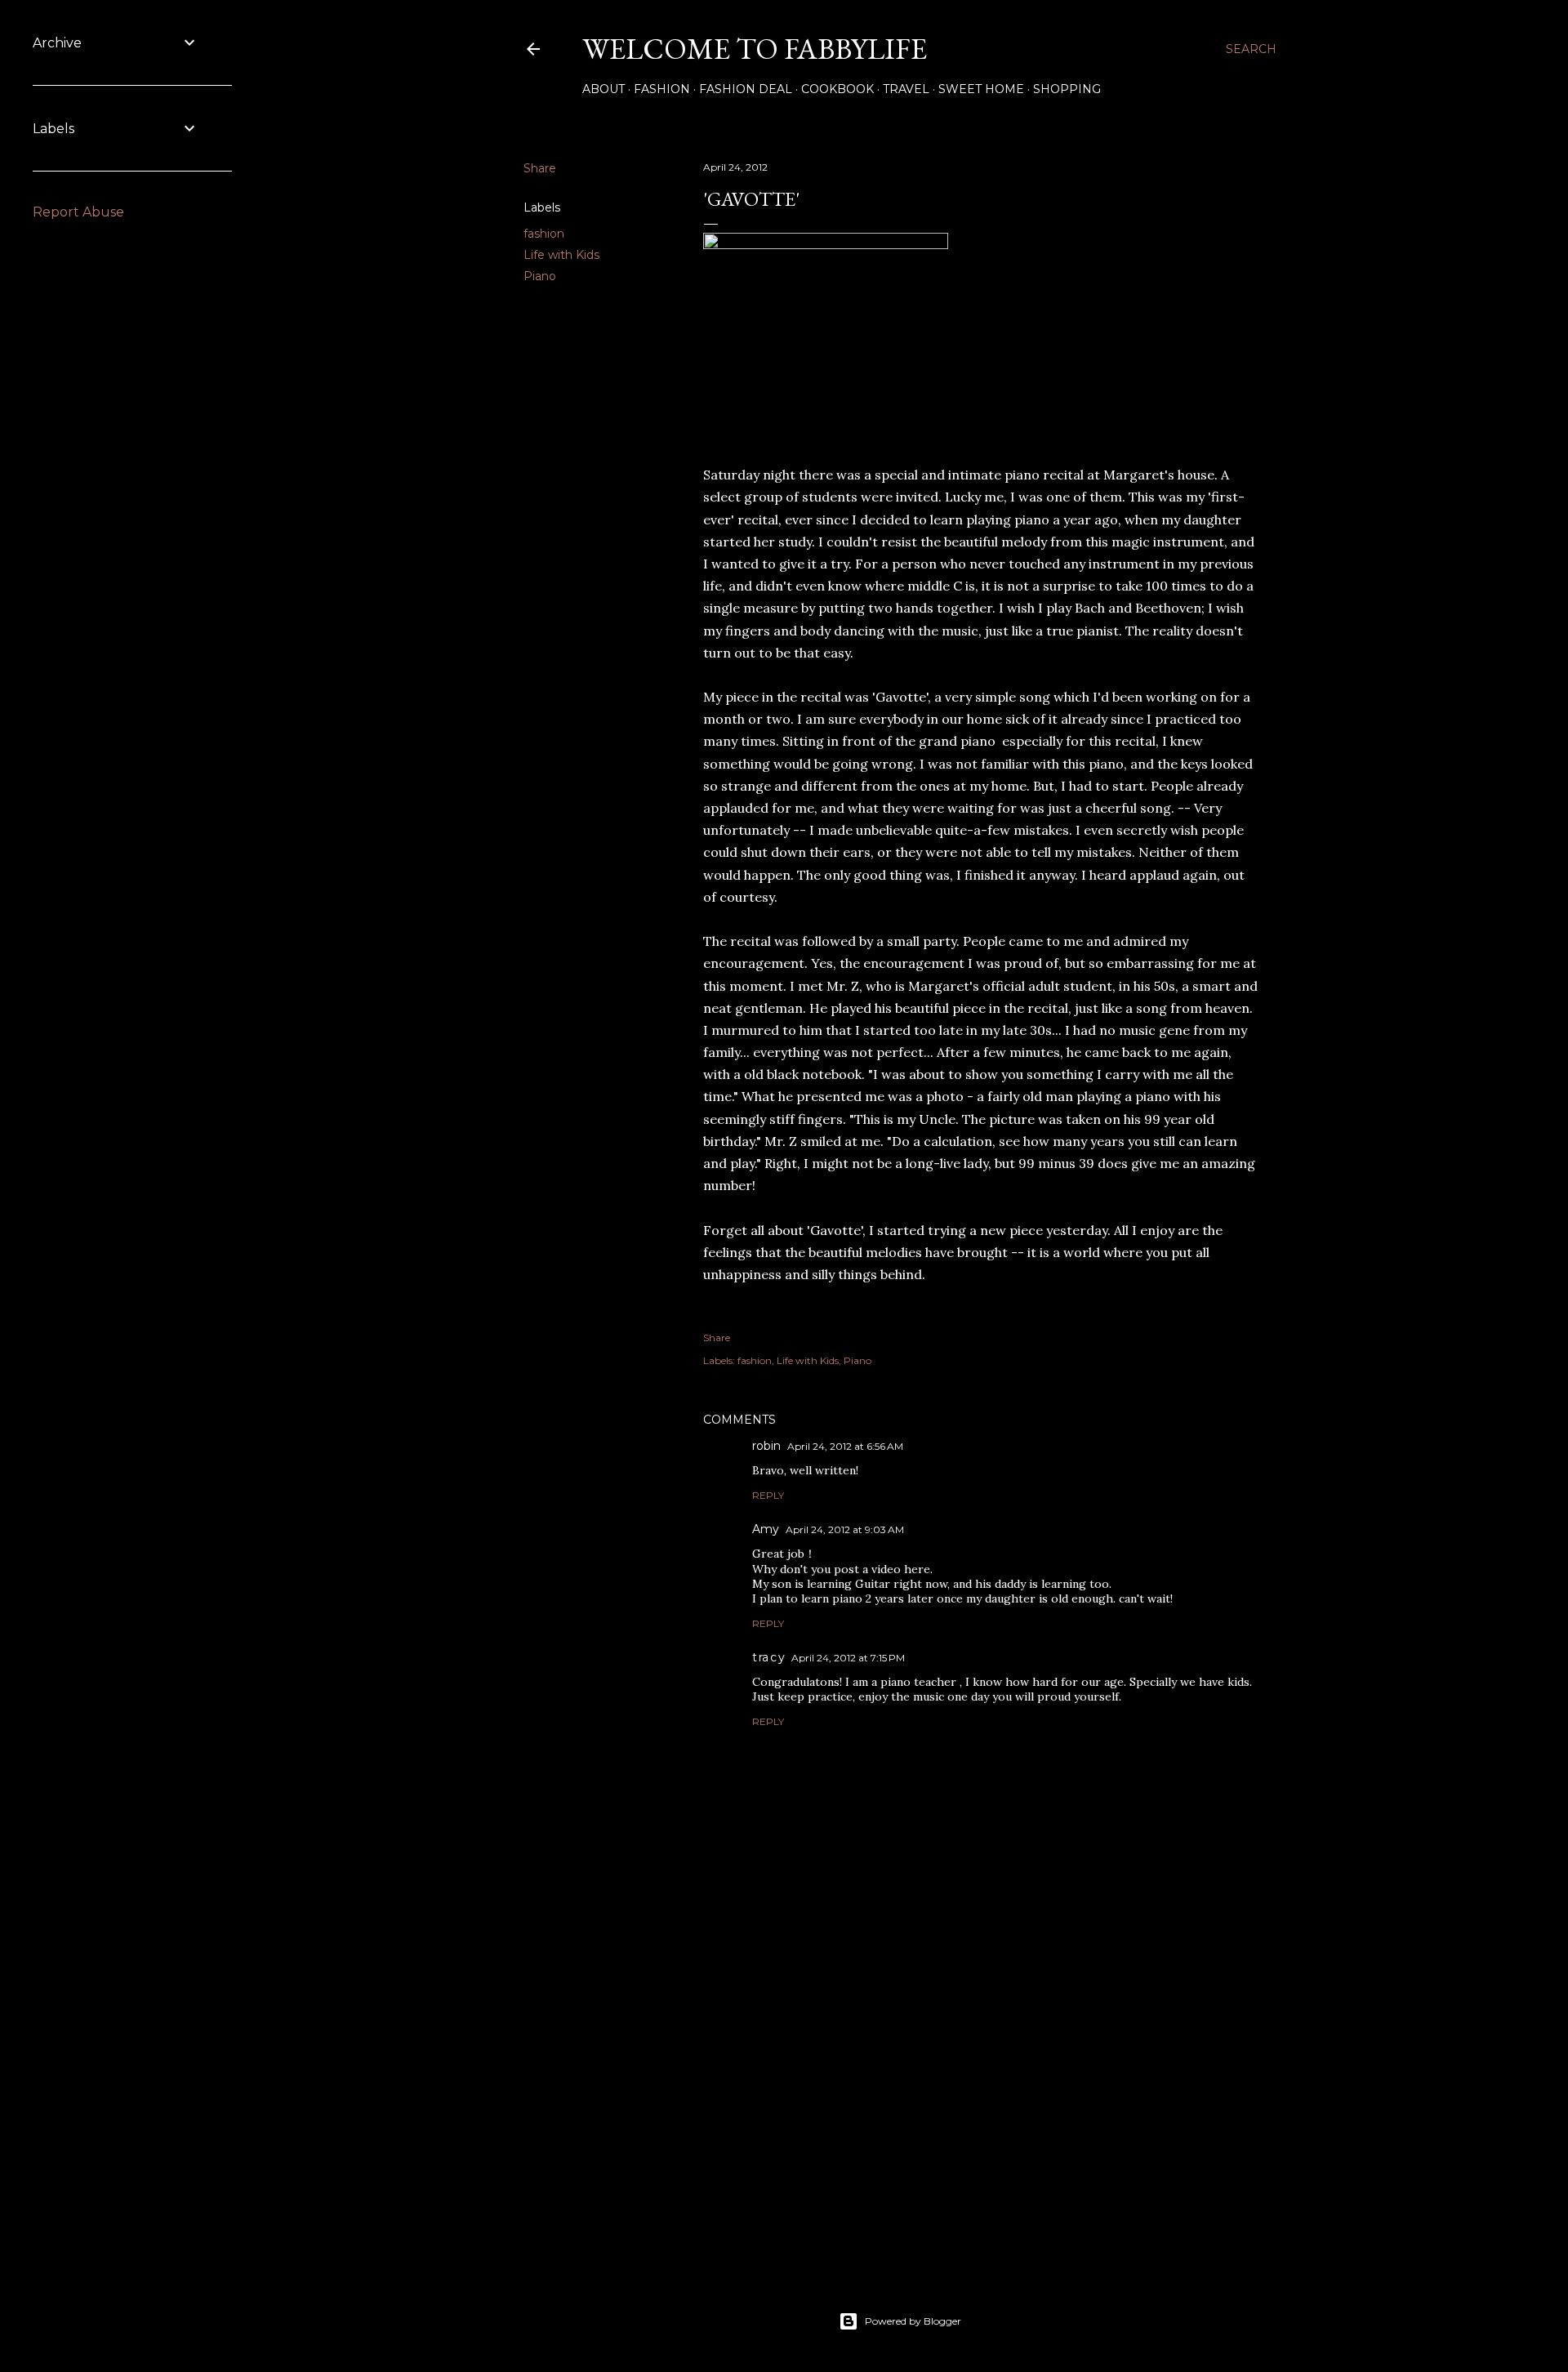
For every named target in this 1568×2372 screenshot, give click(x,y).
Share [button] (540, 168)
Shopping (1067, 89)
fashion (544, 234)
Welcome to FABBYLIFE (755, 49)
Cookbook (837, 89)
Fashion (662, 89)
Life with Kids (561, 255)
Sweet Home (981, 89)
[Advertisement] (982, 2116)
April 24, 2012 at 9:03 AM (845, 1529)
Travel (906, 89)
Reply (768, 1495)
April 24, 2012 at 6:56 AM (845, 1446)
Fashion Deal (746, 89)
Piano (540, 276)
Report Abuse (78, 212)
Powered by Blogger (913, 2321)
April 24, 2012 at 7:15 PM (848, 1658)
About (604, 89)
